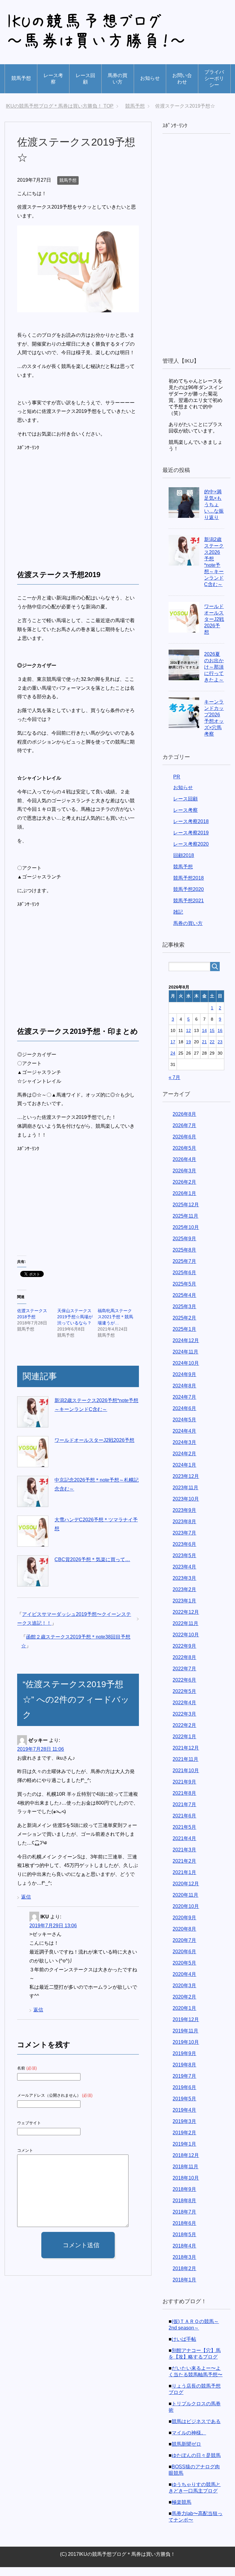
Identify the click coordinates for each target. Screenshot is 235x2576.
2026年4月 (184, 1168)
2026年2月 (184, 1191)
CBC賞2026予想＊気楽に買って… (92, 1568)
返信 (26, 1906)
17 (173, 1051)
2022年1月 (184, 1745)
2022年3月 (184, 1723)
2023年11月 (185, 1496)
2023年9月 (184, 1519)
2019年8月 (184, 2074)
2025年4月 (184, 1304)
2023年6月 (184, 1553)
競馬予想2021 (188, 909)
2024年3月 (184, 1451)
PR (177, 786)
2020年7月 (184, 1949)
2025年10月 (186, 1236)
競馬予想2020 (188, 898)
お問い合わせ (182, 79)
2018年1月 (184, 2289)
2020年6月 (184, 1960)
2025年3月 (184, 1315)
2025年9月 (184, 1247)
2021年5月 (184, 1836)
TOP (63, 106)
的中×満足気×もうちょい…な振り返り (214, 513)
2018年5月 (184, 2243)
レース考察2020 (191, 853)
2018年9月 (184, 2198)
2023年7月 (184, 1542)
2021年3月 (184, 1859)
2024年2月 (184, 1462)
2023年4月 (184, 1576)
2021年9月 (184, 1791)
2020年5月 (184, 1972)
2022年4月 (184, 1711)
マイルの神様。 (189, 2442)
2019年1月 (184, 2153)
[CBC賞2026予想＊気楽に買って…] (33, 1580)
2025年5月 (184, 1293)
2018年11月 (185, 2175)
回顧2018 (184, 864)
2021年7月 (184, 1813)
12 (188, 1039)
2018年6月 (184, 2232)
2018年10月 (186, 2187)
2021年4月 (184, 1847)
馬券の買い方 (117, 79)
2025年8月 (184, 1259)
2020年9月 (184, 1926)
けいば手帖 (184, 2348)
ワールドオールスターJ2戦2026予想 (94, 1449)
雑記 (178, 921)
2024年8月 (184, 1395)
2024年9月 (184, 1383)
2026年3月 (184, 1180)
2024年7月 (184, 1406)
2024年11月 (185, 1361)
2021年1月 (184, 1881)
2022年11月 (185, 1632)
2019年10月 (186, 2051)
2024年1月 (184, 1474)
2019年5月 (184, 2108)
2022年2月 (184, 1734)
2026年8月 (184, 1123)
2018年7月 (184, 2221)
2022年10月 (186, 1644)
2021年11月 (185, 1768)
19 (188, 1051)
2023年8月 (184, 1530)
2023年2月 (184, 1598)
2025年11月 (185, 1225)
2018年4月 (184, 2255)
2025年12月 (186, 1214)
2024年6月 (184, 1417)
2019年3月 (184, 2130)
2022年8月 (184, 1666)
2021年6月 (184, 1825)
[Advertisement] (69, 513)
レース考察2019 (191, 842)
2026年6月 (184, 1146)
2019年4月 (184, 2119)
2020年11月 (185, 1904)
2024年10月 (186, 1372)
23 (220, 1051)
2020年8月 (184, 1938)
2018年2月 (184, 2277)
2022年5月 (184, 1700)
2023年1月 (184, 1610)
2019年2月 (184, 2142)
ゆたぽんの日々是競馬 (196, 2464)
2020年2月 (184, 2006)
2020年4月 (184, 1983)
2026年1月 (184, 1202)
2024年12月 (186, 1349)
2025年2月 (184, 1327)
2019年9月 (184, 2062)
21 (204, 1051)
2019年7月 (184, 2085)
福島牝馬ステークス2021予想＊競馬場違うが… (115, 1326)
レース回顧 (85, 79)
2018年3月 (184, 2266)
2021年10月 (186, 1779)
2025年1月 (184, 1338)
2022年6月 (184, 1689)
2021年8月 (184, 1802)
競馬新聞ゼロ (186, 2453)
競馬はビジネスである (196, 2430)
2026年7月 (184, 1134)
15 (212, 1039)
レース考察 (53, 79)
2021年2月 (184, 1870)
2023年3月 (184, 1587)
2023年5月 (184, 1564)
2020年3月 (184, 1994)
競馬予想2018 (188, 887)
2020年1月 (184, 2017)
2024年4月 (184, 1440)
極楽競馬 (181, 2511)
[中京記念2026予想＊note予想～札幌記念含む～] (33, 1500)
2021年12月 (186, 1757)
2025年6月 (184, 1281)
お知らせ (150, 78)
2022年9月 (184, 1655)
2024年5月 (184, 1429)
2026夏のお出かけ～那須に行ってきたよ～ (214, 676)
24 (173, 1062)
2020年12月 (186, 1893)
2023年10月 (186, 1508)
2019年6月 (184, 2096)
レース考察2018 (191, 830)
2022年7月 (184, 1678)
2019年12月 (186, 2028)
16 (220, 1039)
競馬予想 (21, 78)
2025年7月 (184, 1270)
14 (204, 1039)
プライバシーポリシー (214, 78)
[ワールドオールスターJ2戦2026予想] (33, 1461)
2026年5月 (184, 1157)
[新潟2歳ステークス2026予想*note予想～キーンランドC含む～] (33, 1421)
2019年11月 (185, 2040)
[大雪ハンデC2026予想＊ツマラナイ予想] (33, 1540)
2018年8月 (184, 2209)
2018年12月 (186, 2164)
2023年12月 (186, 1485)
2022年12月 (186, 1621)
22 (212, 1051)
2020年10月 (186, 1915)
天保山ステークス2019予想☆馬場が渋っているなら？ (75, 1326)
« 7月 (174, 1086)
